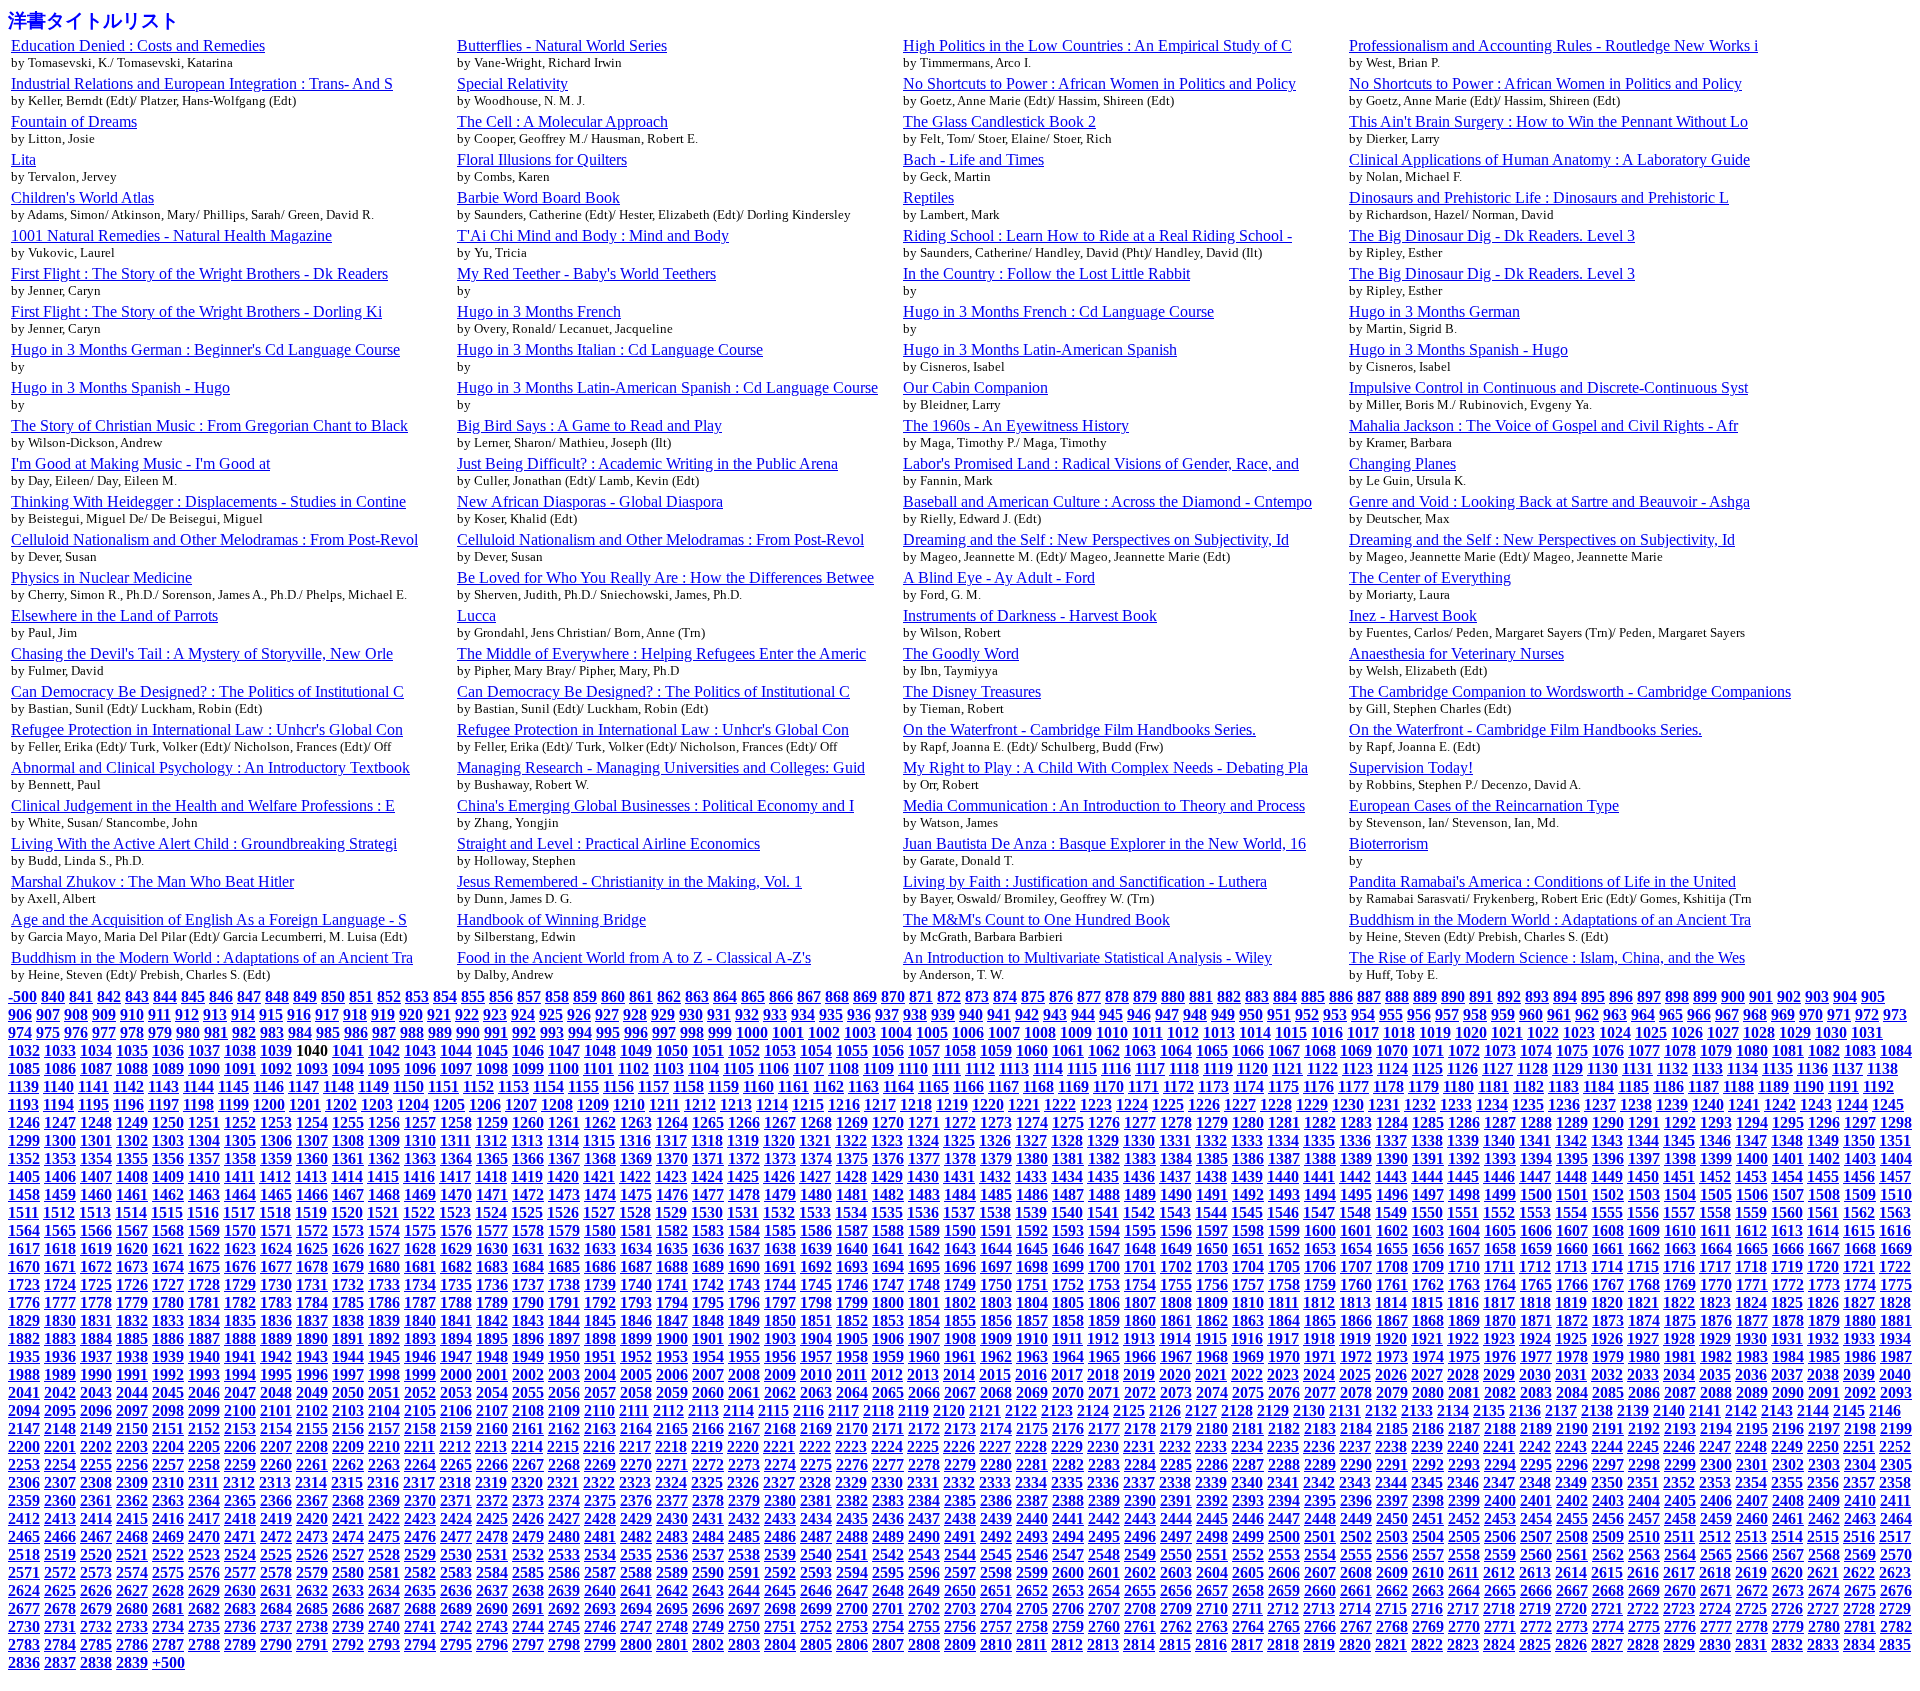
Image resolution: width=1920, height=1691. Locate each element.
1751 (1032, 1284)
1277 (1140, 1122)
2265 (456, 1464)
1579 (564, 1230)
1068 (1320, 1050)
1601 (1356, 1230)
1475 (636, 1194)
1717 (1715, 1266)
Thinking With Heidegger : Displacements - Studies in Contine (208, 501)
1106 (773, 1068)
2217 (635, 1446)
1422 (635, 1176)
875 (1033, 996)
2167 (744, 1428)
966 (1699, 1014)
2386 (996, 1500)
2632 (312, 1590)
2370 (420, 1500)
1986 (1860, 1356)
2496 (1140, 1536)
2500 (1284, 1536)
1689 (708, 1266)
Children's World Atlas (82, 197)
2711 (1247, 1608)
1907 (924, 1338)
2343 (1355, 1482)
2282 (1068, 1464)
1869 (1464, 1320)
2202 (96, 1446)
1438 (1211, 1176)
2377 (672, 1500)
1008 (1040, 1032)
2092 (1860, 1392)
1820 (1607, 1302)
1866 (1356, 1320)
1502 (1608, 1194)
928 (635, 1014)
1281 (1284, 1122)
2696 (708, 1608)
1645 (1032, 1248)
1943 (312, 1356)
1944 (348, 1356)
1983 (1752, 1356)
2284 (1140, 1464)
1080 (1752, 1050)
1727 (168, 1284)
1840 (420, 1320)
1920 (1391, 1338)
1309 (384, 1140)
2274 (780, 1464)
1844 (564, 1320)
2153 (240, 1428)
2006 (672, 1374)
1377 (924, 1158)
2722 (1643, 1608)
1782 (240, 1302)
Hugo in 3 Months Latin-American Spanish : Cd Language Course (667, 387)
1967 (1176, 1356)
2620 (1787, 1572)
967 (1727, 1014)
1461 (132, 1194)
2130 (1309, 1410)
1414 (347, 1176)
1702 (1176, 1266)
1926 (1607, 1338)
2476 (420, 1536)
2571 (24, 1572)
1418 (491, 1176)
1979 (1608, 1356)
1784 (312, 1302)
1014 (1255, 1032)
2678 (60, 1608)
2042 (60, 1392)
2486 (780, 1536)
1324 (923, 1140)
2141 (1705, 1410)
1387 (1284, 1158)
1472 (528, 1194)
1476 (672, 1194)
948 (1195, 1014)
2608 (1356, 1572)
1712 (1535, 1266)
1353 (60, 1158)
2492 (996, 1536)
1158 (688, 1086)
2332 (959, 1482)
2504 (1428, 1536)
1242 (1780, 1104)
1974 (1428, 1356)
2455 (1572, 1518)
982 (244, 1032)
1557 (1679, 1212)
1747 (888, 1284)
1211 (664, 1104)
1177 (1353, 1086)
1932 (1823, 1338)
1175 (1283, 1086)
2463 (1860, 1518)
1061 (1068, 1050)
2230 (1103, 1446)
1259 (492, 1122)
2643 (708, 1590)
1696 (960, 1266)
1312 (491, 1140)
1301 (96, 1140)
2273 (744, 1464)
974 (20, 1032)
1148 (338, 1086)
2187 (1464, 1428)
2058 (636, 1392)
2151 (168, 1428)
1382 (1104, 1158)
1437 (1175, 1176)
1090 (204, 1068)
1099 (528, 1068)
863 (697, 996)
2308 (96, 1482)
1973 (1392, 1356)
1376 (888, 1158)
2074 (1212, 1392)
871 (921, 996)
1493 (1284, 1194)
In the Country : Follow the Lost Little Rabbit (1046, 273)
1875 (1680, 1320)
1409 (168, 1176)
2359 (24, 1500)
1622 (204, 1248)
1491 (1212, 1194)
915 (271, 1014)
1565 (60, 1230)
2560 (1536, 1554)
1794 (672, 1302)
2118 (878, 1410)
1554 (1571, 1212)
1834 (204, 1320)
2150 (132, 1428)
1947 (456, 1356)
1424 (707, 1176)
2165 (672, 1428)
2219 (707, 1446)
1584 (744, 1230)
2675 (1860, 1590)
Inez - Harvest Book (1413, 615)
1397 (1644, 1158)
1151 (443, 1086)
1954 (708, 1356)
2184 (1356, 1428)
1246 (24, 1122)
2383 (888, 1500)
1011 (1147, 1032)
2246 (1679, 1446)
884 (1285, 996)
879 (1145, 996)
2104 (384, 1410)
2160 (492, 1428)
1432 (995, 1176)
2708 (1140, 1608)
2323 (635, 1482)
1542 (1139, 1212)
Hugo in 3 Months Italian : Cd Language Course (610, 349)
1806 (1104, 1302)
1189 (1773, 1086)
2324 (671, 1482)
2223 (851, 1446)
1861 (1176, 1320)
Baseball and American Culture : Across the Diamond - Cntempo (1107, 501)
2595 (888, 1572)
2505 (1464, 1536)
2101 (276, 1410)
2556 (1392, 1554)
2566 (1752, 1554)
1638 (780, 1248)
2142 (1741, 1410)
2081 (1464, 1392)
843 (137, 996)
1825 (1787, 1302)
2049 (312, 1392)
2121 (985, 1410)
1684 (528, 1266)
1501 (1572, 1194)
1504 (1680, 1194)
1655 (1392, 1248)
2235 (1283, 1446)
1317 (671, 1140)
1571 (276, 1230)
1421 (599, 1176)
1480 (816, 1194)
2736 (240, 1626)
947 (1167, 1014)
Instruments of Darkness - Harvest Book (1030, 615)
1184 (1598, 1086)
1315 (599, 1140)
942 (1027, 1014)
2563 (1644, 1554)
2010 (816, 1374)
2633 (348, 1590)
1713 (1571, 1266)
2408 (1788, 1500)
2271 (672, 1464)
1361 (348, 1158)
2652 (1032, 1590)
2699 (816, 1608)
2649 (924, 1590)
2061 (744, 1392)
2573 (96, 1572)
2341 (1283, 1482)
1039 (276, 1050)
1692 (816, 1266)
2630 (240, 1590)
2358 (1895, 1482)
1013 (1219, 1032)
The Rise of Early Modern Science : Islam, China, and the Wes (1547, 957)
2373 (528, 1500)
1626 (348, 1248)
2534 (600, 1554)
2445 (1212, 1518)
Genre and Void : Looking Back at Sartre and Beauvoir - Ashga (1549, 501)
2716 (1427, 1608)
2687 (384, 1608)
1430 (923, 1176)
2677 (24, 1608)
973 (1895, 1014)
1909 (996, 1338)
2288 (1284, 1464)
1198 (198, 1104)
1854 (924, 1320)
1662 (1644, 1248)
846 (221, 996)
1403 (1860, 1158)
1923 (1499, 1338)
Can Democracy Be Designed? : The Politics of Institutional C (207, 691)
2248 (1751, 1446)
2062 (780, 1392)
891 (1481, 996)
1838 (348, 1320)
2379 (744, 1500)
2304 (1860, 1464)
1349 (1823, 1140)
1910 (1032, 1338)
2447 (1284, 1518)
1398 (1680, 1158)
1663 (1680, 1248)
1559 (1751, 1212)
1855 (960, 1320)
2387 (1032, 1500)
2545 (996, 1554)
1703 (1212, 1266)
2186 (1428, 1428)
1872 (1572, 1320)
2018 (1103, 1374)
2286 (1212, 1464)
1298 (1896, 1122)
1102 (633, 1068)
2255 (96, 1464)
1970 (1284, 1356)
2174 (996, 1428)
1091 (240, 1068)
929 (663, 1014)
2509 (1608, 1536)
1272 (960, 1122)
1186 (1668, 1086)
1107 (808, 1068)
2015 (995, 1374)
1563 (1895, 1212)
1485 (996, 1194)
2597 (960, 1572)
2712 (1283, 1608)
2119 (913, 1410)
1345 (1679, 1140)
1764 (1500, 1284)
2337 (1139, 1482)
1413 (311, 1176)
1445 (1463, 1176)
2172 (924, 1428)
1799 (852, 1302)
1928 (1679, 1338)
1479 (780, 1194)
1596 (1176, 1230)
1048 (600, 1050)
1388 (1320, 1158)
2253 (24, 1464)
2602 (1140, 1572)
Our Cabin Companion (975, 387)
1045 (492, 1050)
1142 (128, 1086)
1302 (132, 1140)
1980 (1644, 1356)
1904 (816, 1338)
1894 (456, 1338)
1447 (1535, 1176)
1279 (1212, 1122)
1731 (312, 1284)
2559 (1500, 1554)
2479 (528, 1536)
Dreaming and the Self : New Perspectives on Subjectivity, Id (1096, 539)
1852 (852, 1320)
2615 (1607, 1572)
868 (837, 996)
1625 (312, 1248)
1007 (1004, 1032)
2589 (672, 1572)
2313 (275, 1482)
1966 (1140, 1356)
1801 (924, 1302)
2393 (1248, 1500)
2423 (420, 1518)
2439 (996, 1518)
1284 (1392, 1122)
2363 (168, 1500)
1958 (852, 1356)
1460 (96, 1194)
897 (1649, 996)
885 (1313, 996)
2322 (599, 1482)
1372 (744, 1158)
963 (1615, 1014)
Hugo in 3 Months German (1434, 311)
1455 (1823, 1176)
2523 (204, 1554)
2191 (1608, 1428)
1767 (1608, 1284)
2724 (1715, 1608)
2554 (1320, 1554)
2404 (1644, 1500)
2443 (1140, 1518)
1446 (1499, 1176)
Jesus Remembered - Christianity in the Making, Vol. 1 (629, 881)
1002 (824, 1032)
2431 (708, 1518)
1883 (60, 1338)
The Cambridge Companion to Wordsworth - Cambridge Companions (1570, 691)
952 (1307, 1014)
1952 (636, 1356)
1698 (1032, 1266)
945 (1111, 1014)
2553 (1284, 1554)
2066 (924, 1392)
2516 (1859, 1536)
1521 (383, 1212)
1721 (1859, 1266)
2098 (168, 1410)
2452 (1464, 1518)
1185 (1633, 1086)
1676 (240, 1266)
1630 (492, 1248)
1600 (1320, 1230)
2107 (492, 1410)
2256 (132, 1464)
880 (1173, 996)
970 (1811, 1014)
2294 (1500, 1464)
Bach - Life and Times (973, 159)
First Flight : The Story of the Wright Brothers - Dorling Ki (196, 311)
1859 (1104, 1320)
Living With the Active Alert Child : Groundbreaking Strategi (204, 843)
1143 (163, 1086)
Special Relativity (512, 83)
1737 (528, 1284)
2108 (528, 1410)
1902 (744, 1338)
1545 (1247, 1212)
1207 (521, 1104)
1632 (564, 1248)
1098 (492, 1068)
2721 (1607, 1608)
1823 (1715, 1302)
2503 (1392, 1536)
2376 (636, 1500)
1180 (1458, 1086)
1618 (60, 1248)
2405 (1680, 1500)
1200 (269, 1104)
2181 (1248, 1428)
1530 (707, 1212)
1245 (1888, 1104)
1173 (1213, 1086)
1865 (1320, 1320)
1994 (240, 1374)
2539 (780, 1554)
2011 (851, 1374)
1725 (96, 1284)
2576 (204, 1572)
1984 (1788, 1356)
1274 (1032, 1122)
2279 (960, 1464)
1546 (1283, 1212)
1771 (1752, 1284)
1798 (816, 1302)
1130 (1602, 1068)
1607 (1572, 1230)
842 (109, 996)
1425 (743, 1176)
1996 (312, 1374)
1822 (1679, 1302)
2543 (924, 1554)
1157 (653, 1086)
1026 (1687, 1032)
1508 (1824, 1194)
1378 (960, 1158)
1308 (348, 1140)
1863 (1248, 1320)
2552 (1248, 1554)
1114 (1048, 1068)
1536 (923, 1212)
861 (641, 996)
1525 (527, 1212)
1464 (240, 1194)
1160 (758, 1086)
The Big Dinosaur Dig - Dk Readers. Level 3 (1492, 235)
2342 (1319, 1482)
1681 (420, 1266)
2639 (564, 1590)
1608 (1608, 1230)
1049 (636, 1050)
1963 (1032, 1356)
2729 (1895, 1608)
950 (1251, 1014)
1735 (456, 1284)
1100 (563, 1068)
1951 (600, 1356)
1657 (1464, 1248)
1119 (1218, 1068)
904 (1845, 996)
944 (1083, 1014)
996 (636, 1032)
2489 (888, 1536)
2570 (1896, 1554)
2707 (1104, 1608)
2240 (1463, 1446)
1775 (1896, 1284)
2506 (1500, 1536)
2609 (1392, 1572)
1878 (1788, 1320)
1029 (1795, 1032)
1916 (1247, 1338)
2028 (1463, 1374)
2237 (1355, 1446)
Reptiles (928, 197)
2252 (1895, 1446)
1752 (1068, 1284)
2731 (60, 1626)
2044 (132, 1392)
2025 (1355, 1374)
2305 (1896, 1464)
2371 (456, 1500)
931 (719, 1014)
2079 (1392, 1392)
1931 (1787, 1338)
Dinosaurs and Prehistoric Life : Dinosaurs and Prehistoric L (1539, 197)
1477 (708, 1194)
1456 (1859, 1176)
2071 (1104, 1392)
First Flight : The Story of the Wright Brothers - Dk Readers (199, 273)
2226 (959, 1446)
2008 (744, 1374)
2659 (1284, 1590)
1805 (1068, 1302)
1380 (1032, 1158)
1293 (1716, 1122)
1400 (1752, 1158)
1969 (1248, 1356)
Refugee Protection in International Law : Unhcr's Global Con (207, 729)
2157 (384, 1428)
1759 (1320, 1284)
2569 (1860, 1554)
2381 (816, 1500)
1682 (456, 1266)
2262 (348, 1464)
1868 (1428, 1320)
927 (607, 1014)
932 (747, 1014)
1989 (60, 1374)
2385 (960, 1500)
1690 (744, 1266)
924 (523, 1014)
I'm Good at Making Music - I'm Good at (140, 463)
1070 (1392, 1050)
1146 (268, 1086)
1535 (887, 1212)
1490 (1176, 1194)
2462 (1824, 1518)
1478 (744, 1194)
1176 (1318, 1086)
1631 (528, 1248)
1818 (1535, 1302)
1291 (1644, 1122)
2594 (852, 1572)
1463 (204, 1194)
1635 (672, 1248)
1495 (1356, 1194)
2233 (1211, 1446)
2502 (1356, 1536)
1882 (24, 1338)
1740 (636, 1284)
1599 (1284, 1230)
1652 (1284, 1248)
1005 (932, 1032)
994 (580, 1032)
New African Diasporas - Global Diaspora (590, 501)
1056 (888, 1050)
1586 (816, 1230)
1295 (1788, 1122)
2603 (1176, 1572)
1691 (780, 1266)
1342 (1571, 1140)
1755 (1176, 1284)
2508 (1572, 1536)
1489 (1140, 1194)
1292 (1680, 1122)
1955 (744, 1356)
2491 (960, 1536)
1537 (959, 1212)
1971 (1320, 1356)
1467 (348, 1194)
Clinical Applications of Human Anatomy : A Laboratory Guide (1549, 159)
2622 (1859, 1572)
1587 (852, 1230)
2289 (1320, 1464)
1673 (132, 1266)
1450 (1643, 1176)
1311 (455, 1140)
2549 (1140, 1554)
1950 (564, 1356)
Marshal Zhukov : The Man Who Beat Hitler (152, 881)
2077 (1320, 1392)
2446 (1248, 1518)
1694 (888, 1266)
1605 (1500, 1230)
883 (1257, 996)
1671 (60, 1266)
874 (1005, 996)
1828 (1895, 1302)
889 (1425, 996)
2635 (420, 1590)
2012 (887, 1374)
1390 (1392, 1158)
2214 (527, 1446)
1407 (96, 1176)
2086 (1644, 1392)
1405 (24, 1176)
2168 (780, 1428)
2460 (1752, 1518)
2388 (1068, 1500)
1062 (1104, 1050)
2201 (60, 1446)
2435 (852, 1518)
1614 (1823, 1230)
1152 (478, 1086)
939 (943, 1014)
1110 (913, 1068)
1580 (600, 1230)
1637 (744, 1248)
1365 (492, 1158)
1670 (24, 1266)
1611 (1715, 1230)
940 (971, 1014)
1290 (1608, 1122)
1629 (456, 1248)
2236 (1319, 1446)
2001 (492, 1374)
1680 (384, 1266)
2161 (528, 1428)
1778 (96, 1302)
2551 (1212, 1554)
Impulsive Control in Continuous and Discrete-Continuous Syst (1548, 387)
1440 (1283, 1176)
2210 (384, 1446)
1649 (1176, 1248)
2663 (1428, 1590)
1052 (744, 1050)
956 (1419, 1014)
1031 (1867, 1032)
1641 (888, 1248)
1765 (1536, 1284)
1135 (1777, 1068)
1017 (1363, 1032)
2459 (1716, 1518)
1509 (1860, 1194)
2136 (1525, 1410)
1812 (1319, 1302)
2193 (1680, 1428)
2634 (384, 1590)
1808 (1176, 1302)
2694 (636, 1608)
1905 (852, 1338)
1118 (1184, 1068)
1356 (168, 1158)
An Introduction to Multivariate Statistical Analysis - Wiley (1087, 957)
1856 (996, 1320)
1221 (1024, 1104)
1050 (672, 1050)
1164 (898, 1086)
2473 (312, 1536)
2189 (1536, 1428)
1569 (204, 1230)
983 (272, 1032)
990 (468, 1032)
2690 (492, 1608)
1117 (1150, 1068)
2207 (276, 1446)
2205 (204, 1446)
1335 (1319, 1140)
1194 (58, 1104)
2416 (168, 1518)
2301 (1752, 1464)
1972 (1356, 1356)
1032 (24, 1050)
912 (187, 1014)
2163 (600, 1428)
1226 (1204, 1104)
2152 (204, 1428)
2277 (888, 1464)
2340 (1247, 1482)
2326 (743, 1482)
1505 (1716, 1194)
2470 (204, 1536)
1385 (1212, 1158)
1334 (1283, 1140)
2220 (743, 1446)
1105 (738, 1068)
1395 (1572, 1158)
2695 (672, 1608)
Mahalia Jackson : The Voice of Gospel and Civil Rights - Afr (1543, 425)
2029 (1499, 1374)
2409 (1824, 1500)
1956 (780, 1356)
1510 (1896, 1194)
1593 (1068, 1230)
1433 (1031, 1176)
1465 (276, 1194)
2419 (276, 1518)
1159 (723, 1086)
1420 (563, 1176)
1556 (1643, 1212)
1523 (455, 1212)
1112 (980, 1068)
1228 (1276, 1104)
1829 (24, 1320)
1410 (204, 1176)
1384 (1176, 1158)
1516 (203, 1212)
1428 (851, 1176)
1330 (1139, 1140)
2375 (600, 1500)
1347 (1751, 1140)
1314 (563, 1140)
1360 (312, 1158)
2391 (1176, 1500)
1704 (1248, 1266)
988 (412, 1032)
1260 (528, 1122)
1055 (852, 1050)
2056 (564, 1392)
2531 (492, 1554)
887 (1369, 996)
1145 (233, 1086)
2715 (1391, 1608)
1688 (672, 1266)
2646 (816, 1590)
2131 (1345, 1410)
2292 (1428, 1464)
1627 (384, 1248)
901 (1761, 996)
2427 (564, 1518)
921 (439, 1014)
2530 (456, 1554)
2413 (60, 1518)
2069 (1032, 1392)
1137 (1847, 1068)
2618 (1715, 1572)
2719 (1535, 1608)
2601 (1104, 1572)
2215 (563, 1446)
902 (1789, 996)
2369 (384, 1500)
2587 (600, 1572)
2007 (708, 1374)
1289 (1572, 1122)
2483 (672, 1536)
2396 (1356, 1500)
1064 (1176, 1050)
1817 (1499, 1302)
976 (76, 1032)
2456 (1608, 1518)
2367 (312, 1500)
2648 (888, 1590)
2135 (1489, 1410)
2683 (240, 1608)
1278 (1176, 1122)
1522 (419, 1212)
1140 (58, 1086)
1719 (1787, 1266)
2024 (1319, 1374)
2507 (1536, 1536)
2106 (456, 1410)
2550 (1176, 1554)
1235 (1528, 1104)
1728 (204, 1284)
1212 (700, 1104)
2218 (671, 1446)
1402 (1824, 1158)
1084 (1896, 1050)
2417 (204, 1518)
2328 (815, 1482)
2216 (599, 1446)
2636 (456, 1590)
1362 (384, 1158)
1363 (420, 1158)
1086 (60, 1068)
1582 (672, 1230)
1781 (204, 1302)
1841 (456, 1320)
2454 (1536, 1518)
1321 (815, 1140)
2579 (312, 1572)
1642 (924, 1248)
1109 (878, 1068)
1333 (1247, 1140)
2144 (1813, 1410)
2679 (96, 1608)
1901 (708, 1338)
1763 (1464, 1284)
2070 (1068, 1392)
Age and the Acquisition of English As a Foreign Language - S (209, 919)
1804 (1032, 1302)
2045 (168, 1392)
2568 (1824, 1554)
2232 (1175, 1446)
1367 (564, 1158)
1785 (348, 1302)
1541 (1103, 1212)
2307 (60, 1482)
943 (1055, 1014)
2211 (419, 1446)
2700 (852, 1608)
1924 (1535, 1338)
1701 (1140, 1266)
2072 (1140, 1392)
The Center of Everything (1430, 577)
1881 (1896, 1320)
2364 (204, 1500)
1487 (1068, 1194)
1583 (708, 1230)
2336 (1103, 1482)
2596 (924, 1572)
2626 (96, 1590)
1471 (492, 1194)
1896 (528, 1338)
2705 (1032, 1608)
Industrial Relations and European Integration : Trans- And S (202, 83)
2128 (1237, 1410)
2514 (1787, 1536)
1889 (276, 1338)
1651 (1248, 1248)
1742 (708, 1284)
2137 (1561, 1410)
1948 (492, 1356)
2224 (887, 1446)
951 (1279, 1014)
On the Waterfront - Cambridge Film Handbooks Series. (1079, 729)
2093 (1896, 1392)
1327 (1031, 1140)
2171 (888, 1428)
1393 (1500, 1158)
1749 (960, 1284)
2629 (204, 1590)
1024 (1615, 1032)
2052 (420, 1392)
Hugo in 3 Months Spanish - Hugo (1458, 349)
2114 (738, 1410)
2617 (1679, 1572)
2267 (528, 1464)
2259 (240, 1464)
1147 (303, 1086)
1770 (1716, 1284)
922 (467, 1014)
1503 (1644, 1194)
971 (1839, 1014)
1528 (635, 1212)
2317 (419, 1482)
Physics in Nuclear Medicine (101, 577)
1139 (23, 1086)
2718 (1499, 1608)
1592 (1032, 1230)
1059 (996, 1050)
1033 (60, 1050)
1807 (1140, 1302)
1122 (1322, 1068)
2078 (1356, 1392)
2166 (708, 1428)
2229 (1067, 1446)
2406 (1716, 1500)
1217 (880, 1104)
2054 (492, 1392)
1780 (168, 1302)
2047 (240, 1392)
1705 (1284, 1266)
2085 (1608, 1392)
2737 (276, 1626)
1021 (1507, 1032)
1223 (1096, 1104)
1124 (1392, 1068)
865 (753, 996)
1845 (600, 1320)
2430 (672, 1518)
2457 (1644, 1518)
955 (1391, 1014)
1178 (1388, 1086)
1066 (1248, 1050)
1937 (96, 1356)
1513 (95, 1212)
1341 (1535, 1140)
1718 (1751, 1266)
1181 (1493, 1086)
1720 (1823, 1266)
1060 (1032, 1050)
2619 (1751, 1572)
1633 (600, 1248)
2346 (1463, 1482)
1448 (1571, 1176)
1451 (1679, 1176)
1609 (1644, 1230)
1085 (24, 1068)
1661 (1608, 1248)
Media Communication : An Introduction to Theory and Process (1104, 805)
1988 (24, 1374)
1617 (24, 1248)
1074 (1536, 1050)
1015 (1291, 1032)
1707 (1356, 1266)
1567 (132, 1230)
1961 (960, 1356)
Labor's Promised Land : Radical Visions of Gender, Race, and (1101, 463)
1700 (1104, 1266)
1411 (239, 1176)
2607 (1320, 1572)
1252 (240, 1122)
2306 (24, 1482)
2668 (1608, 1590)
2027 (1427, 1374)
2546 (1032, 1554)
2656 (1176, 1590)
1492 (1248, 1194)
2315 (347, 1482)
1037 (204, 1050)
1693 (852, 1266)
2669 (1644, 1590)
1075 (1572, 1050)
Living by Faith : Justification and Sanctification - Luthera (1085, 881)
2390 (1140, 1500)
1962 (996, 1356)
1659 (1536, 1248)
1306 (276, 1140)
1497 (1428, 1194)
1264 (672, 1122)
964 (1643, 1014)
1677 (276, 1266)
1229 (1312, 1104)
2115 (773, 1410)
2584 (492, 1572)
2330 (887, 1482)
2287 (1248, 1464)
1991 (132, 1374)
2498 (1212, 1536)
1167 (1003, 1086)
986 (356, 1032)
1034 (96, 1050)
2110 (599, 1410)
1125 (1427, 1068)
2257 (168, 1464)
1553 (1535, 1212)
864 (725, 996)
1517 (239, 1212)
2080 (1428, 1392)
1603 (1428, 1230)
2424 (456, 1518)
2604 (1212, 1572)
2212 (455, 1446)
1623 (240, 1248)
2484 (708, 1536)
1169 (1073, 1086)
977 (104, 1032)
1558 (1715, 1212)
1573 (348, 1230)
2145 (1849, 1410)
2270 (636, 1464)
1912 (1103, 1338)
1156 (618, 1086)
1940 (204, 1356)
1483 (924, 1194)
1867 (1392, 1320)
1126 (1462, 1068)
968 (1755, 1014)
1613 (1787, 1230)
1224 (1132, 1104)
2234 (1247, 1446)
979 (160, 1032)
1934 (1895, 1338)
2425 (492, 1518)
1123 (1357, 1068)
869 (865, 996)
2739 (348, 1626)
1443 (1391, 1176)
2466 (60, 1536)
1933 (1859, 1338)
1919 (1355, 1338)
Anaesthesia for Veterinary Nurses (1456, 653)
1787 (420, 1302)
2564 (1680, 1554)
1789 (492, 1302)
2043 (96, 1392)
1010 (1112, 1032)
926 (579, 1014)
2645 (780, 1590)
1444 (1427, 1176)
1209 (593, 1104)
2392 (1212, 1500)
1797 (780, 1302)
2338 (1175, 1482)
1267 (780, 1122)
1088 (132, 1068)
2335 (1067, 1482)
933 (775, 1014)
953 (1335, 1014)
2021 (1211, 1374)
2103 (348, 1410)
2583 (456, 1572)
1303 (168, 1140)
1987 (1896, 1356)
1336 (1355, 1140)
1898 (600, 1338)
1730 (276, 1284)
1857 (1032, 1320)
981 (216, 1032)
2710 (1212, 1608)
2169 (816, 1428)
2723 (1679, 1608)
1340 (1499, 1140)
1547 (1319, 1212)
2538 (744, 1554)
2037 (1787, 1374)
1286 (1464, 1122)
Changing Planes (1402, 463)
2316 (383, 1482)
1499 (1500, 1194)
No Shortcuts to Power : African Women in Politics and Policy (1099, 83)
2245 (1643, 1446)
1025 (1651, 1032)
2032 (1607, 1374)
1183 (1563, 1086)
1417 (455, 1176)
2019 (1139, 1374)
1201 (305, 1104)
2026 (1391, 1374)
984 (300, 1032)
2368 (348, 1500)
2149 (96, 1428)
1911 (1067, 1338)
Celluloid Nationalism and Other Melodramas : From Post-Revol (214, 539)
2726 (1787, 1608)
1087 (96, 1068)
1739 (600, 1284)
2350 (1607, 1482)
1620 (132, 1248)
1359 (276, 1158)
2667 (1572, 1590)
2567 (1788, 1554)
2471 (240, 1536)
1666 (1788, 1248)
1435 (1103, 1176)
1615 (1859, 1230)
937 (887, 1014)
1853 (888, 1320)
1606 (1536, 1230)
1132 (1672, 1068)
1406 (60, 1176)
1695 (924, 1266)
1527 (599, 1212)
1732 (348, 1284)
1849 (744, 1320)
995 (608, 1032)
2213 (491, 1446)
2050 (348, 1392)
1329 (1103, 1140)
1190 (1808, 1086)
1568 (168, 1230)
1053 (780, 1050)
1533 (815, 1212)
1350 (1859, 1140)
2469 (168, 1536)
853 (417, 996)
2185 (1392, 1428)
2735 (204, 1626)
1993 (204, 1374)
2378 (708, 1500)
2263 (384, 1464)
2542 (888, 1554)
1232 (1420, 1104)
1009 (1076, 1032)
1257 (420, 1122)
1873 (1608, 1320)
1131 (1637, 1068)
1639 (816, 1248)
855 (473, 996)
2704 (996, 1608)
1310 (420, 1140)
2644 (744, 1590)
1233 (1456, 1104)
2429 (636, 1518)
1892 (384, 1338)
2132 (1381, 1410)
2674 (1824, 1590)
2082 (1500, 1392)
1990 (96, 1374)
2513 (1751, 1536)
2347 (1499, 1482)
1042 (384, 1050)
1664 (1716, 1248)
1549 (1391, 1212)
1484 (960, 1194)
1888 (240, 1338)
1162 (828, 1086)
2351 (1643, 1482)
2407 (1752, 1500)
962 (1587, 1014)
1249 (132, 1122)
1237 (1600, 1104)
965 (1671, 1014)
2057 (600, 1392)
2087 (1680, 1392)
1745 (816, 1284)
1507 (1788, 1194)
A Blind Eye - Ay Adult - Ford (999, 577)
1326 (995, 1140)
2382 (852, 1500)
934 (803, 1014)
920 (411, 1014)
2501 (1320, 1536)
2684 (276, 1608)
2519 (60, 1554)
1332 (1211, 1140)
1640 (852, 1248)
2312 (239, 1482)
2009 (780, 1374)
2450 (1392, 1518)
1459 (60, 1194)
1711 (1499, 1266)
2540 (816, 1554)
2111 (634, 1410)
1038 (240, 1050)
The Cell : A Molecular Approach (562, 121)
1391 (1428, 1158)
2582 (420, 1572)
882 (1229, 996)
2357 (1859, 1482)
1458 (24, 1194)
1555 (1607, 1212)
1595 (1140, 1230)
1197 (163, 1104)
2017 (1067, 1374)
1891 (348, 1338)
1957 (816, 1356)
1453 (1751, 1176)
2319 (491, 1482)
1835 (240, 1320)
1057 (924, 1050)
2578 (276, 1572)
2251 (1859, 1446)
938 (915, 1014)
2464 (1896, 1518)
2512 (1715, 1536)
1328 (1067, 1140)
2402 (1572, 1500)
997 (664, 1032)
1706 (1320, 1266)
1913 (1139, 1338)
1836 (276, 1320)
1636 (708, 1248)
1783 (276, 1302)
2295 (1536, 1464)
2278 (924, 1464)
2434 (816, 1518)
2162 (564, 1428)
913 (215, 1014)
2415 (132, 1518)
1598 (1248, 1230)
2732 (96, 1626)
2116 (808, 1410)
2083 (1536, 1392)
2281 (1032, 1464)
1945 (384, 1356)
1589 (924, 1230)
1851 (816, 1320)
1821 (1643, 1302)
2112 (668, 1410)
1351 (1895, 1140)
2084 (1572, 1392)
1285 (1428, 1122)
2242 (1535, 1446)
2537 (708, 1554)
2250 (1823, 1446)
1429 (887, 1176)
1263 (636, 1122)
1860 (1140, 1320)
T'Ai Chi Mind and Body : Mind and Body (593, 235)
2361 (96, 1500)
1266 (744, 1122)
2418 (240, 1518)
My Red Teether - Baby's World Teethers (586, 273)
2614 (1571, 1572)
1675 (204, 1266)
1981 (1680, 1356)
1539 (1031, 1212)
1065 (1212, 1050)
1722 (1895, 1266)
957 (1447, 1014)
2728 (1859, 1608)
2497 (1176, 1536)
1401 (1788, 1158)
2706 (1068, 1608)
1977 (1536, 1356)
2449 (1356, 1518)
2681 (168, 1608)
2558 (1464, 1554)
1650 (1212, 1248)
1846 (636, 1320)
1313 (527, 1140)
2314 (311, 1482)
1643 (960, 1248)
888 (1397, 996)
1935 (24, 1356)
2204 (168, 1446)
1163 (863, 1086)
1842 (492, 1320)
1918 (1319, 1338)
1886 (168, 1338)
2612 (1499, 1572)
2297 (1608, 1464)
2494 (1068, 1536)
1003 (860, 1032)
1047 (564, 1050)
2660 (1320, 1590)
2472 (276, 1536)
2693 (600, 1608)
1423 (671, 1176)
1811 (1283, 1302)
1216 (844, 1104)
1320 (779, 1140)
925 (551, 1014)
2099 (204, 1410)
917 (327, 1014)
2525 (276, 1554)
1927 (1643, 1338)
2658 (1248, 1590)
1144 (198, 1086)
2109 (564, 1410)
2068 (996, 1392)
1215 (808, 1104)
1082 (1824, 1050)
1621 (168, 1248)
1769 (1680, 1284)
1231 (1384, 1104)
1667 (1824, 1248)
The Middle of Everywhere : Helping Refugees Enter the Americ (661, 653)
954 (1363, 1014)
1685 (564, 1266)
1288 (1536, 1122)
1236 (1564, 1104)
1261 (564, 1122)
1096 (420, 1068)
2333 (995, 1482)
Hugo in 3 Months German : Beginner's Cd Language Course (205, 349)
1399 (1716, 1158)
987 (384, 1032)
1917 (1283, 1338)
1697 (996, 1266)
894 (1565, 996)
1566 (96, 1230)
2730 (24, 1626)
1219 (952, 1104)
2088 (1716, 1392)
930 (691, 1014)
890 (1453, 996)
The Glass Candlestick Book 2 (999, 121)
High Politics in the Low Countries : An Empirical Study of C (1097, 45)
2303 (1824, 1464)
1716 (1679, 1266)
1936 (60, 1356)
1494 (1320, 1194)
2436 (888, 1518)
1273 (996, 1122)
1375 (852, 1158)
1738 (564, 1284)
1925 (1571, 1338)
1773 (1824, 1284)
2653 (1068, 1590)
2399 (1464, 1500)
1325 (959, 1140)
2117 (843, 1410)
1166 (968, 1086)
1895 (492, 1338)
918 (355, 1014)
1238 (1636, 1104)
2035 (1715, 1374)
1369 (636, 1158)
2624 (24, 1590)
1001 (788, 1032)
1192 (1878, 1086)
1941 (240, 1356)
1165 (933, 1086)
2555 (1356, 1554)
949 (1223, 1014)
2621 (1823, 1572)
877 (1089, 996)
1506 (1752, 1194)
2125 (1129, 1410)
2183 (1320, 1428)
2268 (564, 1464)
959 (1503, 1014)
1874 (1644, 1320)
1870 (1500, 1320)
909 (104, 1014)
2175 (1032, 1428)
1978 (1572, 1356)
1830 (60, 1320)
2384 (924, 1500)
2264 (420, 1464)
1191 (1843, 1086)
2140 (1669, 1410)
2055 (528, 1392)
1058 (960, 1050)
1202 (341, 1104)
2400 (1500, 1500)
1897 (564, 1338)
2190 (1572, 1428)
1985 (1824, 1356)
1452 (1715, 1176)
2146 (1885, 1410)
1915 (1211, 1338)
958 (1475, 1014)
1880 (1860, 1320)
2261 (312, 1464)
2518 (24, 1554)
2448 (1320, 1518)
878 (1117, 996)
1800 (888, 1302)
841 (81, 996)
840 (53, 996)
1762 (1428, 1284)
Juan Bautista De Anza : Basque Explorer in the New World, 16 (1104, 843)
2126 (1165, 1410)
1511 (23, 1212)
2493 (1032, 1536)
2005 (636, 1374)
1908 (960, 1338)
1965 (1104, 1356)
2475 (384, 1536)
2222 (815, 1446)
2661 (1356, 1590)
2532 (528, 1554)
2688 (420, 1608)
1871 (1536, 1320)
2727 (1823, 1608)
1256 (384, 1122)
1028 (1759, 1032)
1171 (1143, 1086)
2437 (924, 1518)
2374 (564, 1500)
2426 (528, 1518)
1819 (1571, 1302)
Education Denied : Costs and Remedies (138, 45)
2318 (455, 1482)
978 (132, 1032)
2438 (960, 1518)
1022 (1543, 1032)
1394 (1536, 1158)
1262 (600, 1122)
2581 (384, 1572)
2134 (1453, 1410)
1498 (1464, 1194)
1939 (168, 1356)
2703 (960, 1608)
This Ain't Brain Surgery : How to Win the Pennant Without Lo (1548, 121)
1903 (780, 1338)
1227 (1240, 1104)
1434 (1067, 1176)
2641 (636, 1590)
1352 (24, 1158)
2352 (1679, 1482)
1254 (312, 1122)
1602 (1392, 1230)
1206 (485, 1104)
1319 (743, 1140)
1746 (852, 1284)
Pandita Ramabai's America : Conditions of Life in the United (1542, 881)
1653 (1320, 1248)
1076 (1608, 1050)
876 (1061, 996)
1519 (311, 1212)
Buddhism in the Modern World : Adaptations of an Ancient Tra (1550, 919)
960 (1531, 1014)
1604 (1464, 1230)
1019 (1435, 1032)
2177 (1104, 1428)
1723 (24, 1284)
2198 (1860, 1428)
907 (48, 1014)
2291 (1392, 1464)
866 (781, 996)
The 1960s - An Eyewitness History (1016, 425)
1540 (1067, 1212)
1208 (557, 1104)
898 (1677, 996)
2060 (708, 1392)
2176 (1068, 1428)
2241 (1499, 1446)
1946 (420, 1356)
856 (501, 996)
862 (669, 996)
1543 (1175, 1212)
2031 (1571, 1374)
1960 (924, 1356)
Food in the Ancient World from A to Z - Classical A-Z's (634, 957)
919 (383, 1014)
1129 (1567, 1068)
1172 (1178, 1086)
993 (552, 1032)
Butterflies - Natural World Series (562, 45)
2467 (96, 1536)
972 (1867, 1014)
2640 (600, 1590)
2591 (744, 1572)
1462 (168, 1194)
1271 (924, 1122)
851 (361, 996)
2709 (1176, 1608)
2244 (1607, 1446)
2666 (1536, 1590)
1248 (96, 1122)
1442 (1355, 1176)
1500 (1536, 1194)
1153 (513, 1086)
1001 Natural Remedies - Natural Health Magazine (171, 235)
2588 (636, 1572)
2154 (276, 1428)
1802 (960, 1302)
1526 (563, 1212)
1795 (708, 1302)
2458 (1680, 1518)
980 (188, 1032)
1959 (888, 1356)
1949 (528, 1356)
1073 (1500, 1050)
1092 (276, 1068)
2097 (132, 1410)
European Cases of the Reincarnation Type (1484, 805)
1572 (312, 1230)
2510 (1644, 1536)
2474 (348, 1536)
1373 (780, 1158)
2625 (60, 1590)
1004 (896, 1032)
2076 (1284, 1392)
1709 (1428, 1266)
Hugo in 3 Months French (539, 311)
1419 (527, 1176)
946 (1139, 1014)
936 (859, 1014)
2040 (1895, 1374)
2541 (852, 1554)
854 (445, 996)
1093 (312, 1068)
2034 (1679, 1374)
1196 (128, 1104)
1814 (1391, 1302)
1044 (456, 1050)
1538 (995, 1212)
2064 (852, 1392)
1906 (888, 1338)
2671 (1716, 1590)
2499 (1248, 1536)
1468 (384, 1194)
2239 (1427, 1446)
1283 (1356, 1122)
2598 (996, 1572)
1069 (1356, 1050)
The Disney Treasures (972, 691)
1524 (491, 1212)
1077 (1644, 1050)
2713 (1319, 1608)
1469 (420, 1194)
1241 (1744, 1104)
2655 (1140, 1590)
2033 (1643, 1374)
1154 (548, 1086)
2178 (1140, 1428)
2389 (1104, 1500)
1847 (672, 1320)
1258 (456, 1122)
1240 (1708, 1104)
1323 (887, 1140)
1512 (59, 1212)
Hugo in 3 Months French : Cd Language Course (1058, 311)
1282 (1320, 1122)
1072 (1464, 1050)
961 (1559, 1014)
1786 (384, 1302)
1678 (312, 1266)
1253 (276, 1122)
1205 (449, 1104)
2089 (1752, 1392)
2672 (1752, 1590)
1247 (60, 1122)
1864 (1284, 1320)
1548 (1355, 1212)
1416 (419, 1176)
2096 (96, 1410)
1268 (816, 1122)
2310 (168, 1482)
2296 (1572, 1464)
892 (1509, 996)
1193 (23, 1104)
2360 (60, 1500)
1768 (1644, 1284)
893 (1537, 996)
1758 (1284, 1284)
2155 (312, 1428)
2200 (24, 1446)
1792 (600, 1302)
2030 (1535, 1374)
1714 (1607, 1266)
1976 (1500, 1356)
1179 (1423, 1086)
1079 (1716, 1050)
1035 (132, 1050)
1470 (456, 1194)
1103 (668, 1068)
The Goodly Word (961, 653)
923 (495, 1014)
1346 (1715, 1140)
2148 (60, 1428)
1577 (492, 1230)
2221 (779, 1446)
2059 (672, 1392)
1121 (1287, 1068)
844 (165, 996)
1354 (96, 1158)
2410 (1860, 1500)
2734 (168, 1626)
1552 (1499, 1212)
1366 (528, 1158)
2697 (744, 1608)
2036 (1751, 1374)
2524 (240, 1554)
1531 (743, 1212)
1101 (598, 1068)
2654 (1104, 1590)
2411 (1895, 1500)
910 (132, 1014)
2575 (168, 1572)
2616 (1643, 1572)
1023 (1579, 1032)
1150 (408, 1086)
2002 (528, 1374)
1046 (528, 1050)
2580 (348, 1572)
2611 (1463, 1572)
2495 (1104, 1536)
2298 (1644, 1464)
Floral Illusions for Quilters (542, 159)
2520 (96, 1554)
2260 (276, 1464)
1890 (312, 1338)
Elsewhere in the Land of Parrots (114, 615)
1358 (240, 1158)
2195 (1752, 1428)
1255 (348, 1122)
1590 (960, 1230)
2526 (312, 1554)
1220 (988, 1104)
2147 (24, 1428)
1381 (1068, 1158)
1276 (1104, 1122)
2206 (240, 1446)
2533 (564, 1554)
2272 (708, 1464)
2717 (1463, 1608)
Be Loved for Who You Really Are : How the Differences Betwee (665, 577)
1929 (1715, 1338)
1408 (132, 1176)
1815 (1427, 1302)
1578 (528, 1230)
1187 (1703, 1086)
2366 (276, 1500)
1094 (348, 1068)
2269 (600, 1464)
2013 (923, 1374)
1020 (1471, 1032)
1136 (1812, 1068)
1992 (168, 1374)
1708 (1392, 1266)
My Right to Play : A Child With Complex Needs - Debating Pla (1105, 767)
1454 (1787, 1176)
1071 (1428, 1050)
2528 (384, 1554)
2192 (1644, 1428)
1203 (377, 1104)
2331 (923, 1482)
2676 (1896, 1590)
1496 (1392, 1194)
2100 (240, 1410)
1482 (888, 1194)
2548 (1104, 1554)
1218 (916, 1104)
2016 (1031, 1374)
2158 (420, 1428)
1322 (851, 1140)
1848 (708, 1320)
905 (1873, 996)
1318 (707, 1140)
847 (249, 996)
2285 (1176, 1464)
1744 (780, 1284)
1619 (96, 1248)
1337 (1391, 1140)
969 (1783, 1014)
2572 (60, 1572)
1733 (384, 1284)
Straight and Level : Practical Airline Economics (608, 843)
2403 (1608, 1500)
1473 (564, 1194)
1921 (1427, 1338)
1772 (1788, 1284)
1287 (1500, 1122)
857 (529, 996)
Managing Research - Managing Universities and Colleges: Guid (661, 767)
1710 (1464, 1266)
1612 (1751, 1230)
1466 (312, 1194)
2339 (1211, 1482)
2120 (949, 1410)
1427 (815, 1176)
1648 (1140, 1248)
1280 (1248, 1122)
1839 (384, 1320)
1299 (24, 1140)
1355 (132, 1158)
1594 (1104, 1230)
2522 (168, 1554)
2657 (1212, 1590)
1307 (312, 1140)
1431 (959, 1176)
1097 (456, 1068)
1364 (456, 1158)
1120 (1252, 1068)
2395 (1320, 1500)
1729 (240, 1284)
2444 (1176, 1518)
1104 (703, 1068)
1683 (492, 1266)
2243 (1571, 1446)
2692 (564, 1608)
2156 (348, 1428)
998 (692, 1032)
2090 (1788, 1392)
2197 (1824, 1428)
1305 (240, 1140)
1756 (1212, 1284)
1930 (1751, 1338)
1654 (1356, 1248)
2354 (1751, 1482)
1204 (413, 1104)
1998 (384, 1374)
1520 (347, 1212)
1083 (1860, 1050)
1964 (1068, 1356)
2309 (132, 1482)
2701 (888, 1608)
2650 (960, 1590)
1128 (1532, 1068)
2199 (1896, 1428)
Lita (23, 159)
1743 (744, 1284)
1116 (1116, 1068)
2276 (852, 1464)
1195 (93, 1104)
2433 (780, 1518)
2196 (1788, 1428)
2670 (1680, 1590)
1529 (671, 1212)
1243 (1816, 1104)
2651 (996, 1590)
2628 (168, 1590)
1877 (1752, 1320)
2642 (672, 1590)
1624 (276, 1248)
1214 (772, 1104)
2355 (1787, 1482)
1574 (384, 1230)
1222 (1060, 1104)
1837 (312, 1320)
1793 (636, 1302)
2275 (816, 1464)
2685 (312, 1608)
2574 (132, 1572)
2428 (600, 1518)
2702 (924, 1608)
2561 (1572, 1554)
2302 (1788, 1464)
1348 (1787, 1140)
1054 (816, 1050)
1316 (635, 1140)
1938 (132, 1356)
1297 (1860, 1122)
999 (720, 1032)
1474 (600, 1194)
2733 (132, 1626)
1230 (1348, 1104)
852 (389, 996)
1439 (1247, 1176)
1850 (780, 1320)
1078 (1680, 1050)
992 (524, 1032)
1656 (1428, 1248)
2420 (312, 1518)
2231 (1139, 1446)
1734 (420, 1284)
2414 (96, 1518)
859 (585, 996)
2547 (1068, 1554)
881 (1201, 996)
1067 (1284, 1050)
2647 (852, 1590)
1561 (1823, 1212)
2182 (1284, 1428)
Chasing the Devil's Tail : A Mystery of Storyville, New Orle (202, 653)
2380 (780, 1500)
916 (299, 1014)
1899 (636, 1338)
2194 (1716, 1428)
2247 (1715, 1446)
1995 (276, 1374)
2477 (456, 1536)
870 (893, 996)
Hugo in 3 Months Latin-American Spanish (1040, 349)
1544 (1211, 1212)
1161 (793, 1086)
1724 (60, 1284)
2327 (779, 1482)
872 (949, 996)
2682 (204, 1608)
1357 (204, 1158)
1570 (240, 1230)
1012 (1183, 1032)
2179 (1176, 1428)
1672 (96, 1266)
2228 (1031, 1446)
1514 (131, 1212)
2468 (132, 1536)
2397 (1392, 1500)
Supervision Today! (1411, 767)
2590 (708, 1572)
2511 (1679, 1536)
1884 (96, 1338)
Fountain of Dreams (74, 121)
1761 (1392, 1284)
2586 (564, 1572)
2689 (456, 1608)
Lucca (476, 615)
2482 (636, 1536)
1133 (1707, 1068)
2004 (600, 1374)
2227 (995, 1446)
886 (1341, 996)
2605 (1248, 1572)
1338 (1427, 1140)
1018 (1399, 1032)
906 (20, 1014)
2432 (744, 1518)
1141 (93, 1086)
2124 (1093, 1410)
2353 (1715, 1482)
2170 (852, 1428)
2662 (1392, 1590)
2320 (527, 1482)
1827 (1859, 1302)
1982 (1716, 1356)
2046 (204, 1392)
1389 (1356, 1158)
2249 (1787, 1446)
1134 (1742, 1068)
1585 (780, 1230)
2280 (996, 1464)
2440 (1032, 1518)
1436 (1139, 1176)
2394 (1284, 1500)
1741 (672, 1284)
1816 (1463, 1302)
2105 (420, 1410)
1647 (1104, 1248)
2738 (312, 1626)
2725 (1751, 1608)
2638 (528, 1590)
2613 (1535, 1572)
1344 (1643, 1140)
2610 (1428, 1572)
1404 (1896, 1158)
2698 (780, 1608)
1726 (132, 1284)
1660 (1572, 1248)
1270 (888, 1122)
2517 (1895, 1536)
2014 (959, 1374)
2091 (1824, 1392)
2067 (960, 1392)
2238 (1391, 1446)
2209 (348, 1446)
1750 (996, 1284)
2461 (1788, 1518)
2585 (528, 1572)
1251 (204, 1122)
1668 (1860, 1248)
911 (159, 1014)
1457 (1895, 1176)
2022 (1247, 1374)
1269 (852, 1122)
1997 (348, 1374)
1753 (1104, 1284)
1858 (1068, 1320)
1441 (1319, 1176)
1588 (888, 1230)
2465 (24, 1536)
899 (1705, 996)
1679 (348, 1266)
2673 (1788, 1590)
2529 (420, 1554)
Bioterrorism (1388, 843)
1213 (736, 1104)
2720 (1571, 1608)
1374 (816, 1158)
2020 (1175, 1374)
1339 (1463, 1140)
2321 (563, 1482)
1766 (1572, 1284)
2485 (744, 1536)
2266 (492, 1464)
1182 (1528, 1086)
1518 (275, 1212)
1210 (629, 1104)
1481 (852, 1194)
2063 (816, 1392)
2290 (1356, 1464)
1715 (1643, 1266)
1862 (1212, 1320)
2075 (1248, 1392)
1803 (996, 1302)
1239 (1672, 1104)
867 (809, 996)
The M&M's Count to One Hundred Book (1036, 919)
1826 (1823, 1302)
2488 (852, 1536)
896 (1621, 996)
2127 (1201, 1410)
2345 (1427, 1482)
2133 (1417, 1410)
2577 (240, 1572)
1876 (1716, 1320)
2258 (204, 1464)
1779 (132, 1302)
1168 (1038, 1086)
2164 (636, 1428)
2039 (1859, 1374)
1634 (636, 1248)
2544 (960, 1554)
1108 (843, 1068)
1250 (168, 1122)
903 (1817, 996)
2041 (24, 1392)
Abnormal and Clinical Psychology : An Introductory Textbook (210, 767)
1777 (60, 1302)
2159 (456, 1428)
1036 (168, 1050)
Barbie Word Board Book (538, 197)
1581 (636, 1230)
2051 (384, 1392)
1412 (275, 1176)
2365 (240, 1500)
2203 (132, 1446)
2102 (312, 1410)
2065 (888, 1392)
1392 (1464, 1158)
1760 (1356, 1284)
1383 (1140, 1158)
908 (76, 1014)
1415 (383, 1176)
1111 (946, 1068)
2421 (348, 1518)
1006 (968, 1032)
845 (193, 996)
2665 (1500, 1590)
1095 (384, 1068)
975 (48, 1032)
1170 (1108, 1086)
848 (277, 996)
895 (1593, 996)
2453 (1500, 1518)
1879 (1824, 1320)
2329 (851, 1482)
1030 (1831, 1032)
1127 (1497, 1068)
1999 (420, 1374)
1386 (1248, 1158)
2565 (1716, 1554)
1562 (1859, 1212)
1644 (996, 1248)
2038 (1823, 1374)
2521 (132, 1554)
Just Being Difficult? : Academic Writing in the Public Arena (647, 463)
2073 (1176, 1392)
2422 (384, 1518)
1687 (636, 1266)
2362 (132, 1500)
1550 (1427, 1212)
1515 (167, 1212)
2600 (1068, 1572)
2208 (312, 1446)
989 (440, 1032)
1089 (168, 1068)
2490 (924, 1536)
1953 (672, 1356)
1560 (1787, 1212)
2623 (1895, 1572)
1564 (24, 1230)
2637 (492, 1590)
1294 (1752, 1122)
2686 (348, 1608)
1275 (1068, 1122)
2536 (672, 1554)
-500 (22, 996)
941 (999, 1014)
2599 (1032, 1572)
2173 (960, 1428)
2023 (1283, 1374)
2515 (1823, 1536)
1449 (1607, 1176)
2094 (24, 1410)
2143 (1777, 1410)
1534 (851, 1212)
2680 (132, 1608)
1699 (1068, 1266)
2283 (1104, 1464)
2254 (60, 1464)
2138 (1597, 1410)
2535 (636, 1554)
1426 (779, 1176)
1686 (600, 1266)
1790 (528, 1302)
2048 (276, 1392)
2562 (1608, 1554)
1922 (1463, 1338)
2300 (1716, 1464)
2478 (492, 1536)
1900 (672, 1338)
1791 (564, 1302)
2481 (600, 1536)
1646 (1068, 1248)
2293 (1464, 1464)
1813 (1355, 1302)
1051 (708, 1050)
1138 (1882, 1068)
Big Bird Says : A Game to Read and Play (589, 425)
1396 (1608, 1158)
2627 (132, 1590)
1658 (1500, 1248)
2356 (1823, 1482)
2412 (24, 1518)
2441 (1068, 1518)
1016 (1327, 1032)
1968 (1212, 1356)
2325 (707, 1482)
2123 (1057, 1410)
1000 (752, 1032)
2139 (1633, 1410)
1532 (779, 1212)
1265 (708, 1122)
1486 (1032, 1194)
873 (977, 996)
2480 (564, 1536)
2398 (1428, 1500)
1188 (1738, 1086)
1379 (996, 1158)
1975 (1464, 1356)
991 (496, 1032)
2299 (1680, 1464)
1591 (996, 1230)
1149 (373, 1086)
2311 (203, 1482)
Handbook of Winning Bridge (551, 919)
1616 (1895, 1230)
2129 (1273, 1410)
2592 (780, 1572)
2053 (456, 1392)
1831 (96, 1320)
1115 (1082, 1068)
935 (831, 1014)
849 (305, 996)
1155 (583, 1086)
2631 (276, 1590)
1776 (24, 1302)
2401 (1536, 1500)
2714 (1355, 1608)
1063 (1140, 1050)
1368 (600, 1158)
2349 (1571, 1482)
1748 (924, 1284)
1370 (672, 1158)
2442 (1104, 1518)
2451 (1428, 1518)
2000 (456, 1374)
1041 (348, 1050)
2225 (923, 1446)
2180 (1212, 1428)
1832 (132, 1320)
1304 (204, 1140)
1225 (1168, 1104)
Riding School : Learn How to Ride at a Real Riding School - (1097, 235)
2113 (703, 1410)
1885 (132, 1338)
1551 (1463, 1212)
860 (613, 996)
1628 (420, 1248)
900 (1733, 996)
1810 (1248, 1302)
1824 (1751, 1302)
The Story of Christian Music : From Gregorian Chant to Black (209, 425)
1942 (276, 1356)
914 (243, 1014)
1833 (168, 1320)
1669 (1896, 1248)
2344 (1391, 1482)
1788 (456, 1302)
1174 (1248, 1086)
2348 (1535, 1482)
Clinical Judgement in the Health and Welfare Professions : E (203, 805)
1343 (1607, 1140)
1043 (420, 1050)
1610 (1680, 1230)
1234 (1492, 1104)
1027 (1723, 1032)
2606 (1284, 1572)
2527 (348, 1554)
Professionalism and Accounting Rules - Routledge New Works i (1553, 45)
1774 (1860, 1284)
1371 (708, 1158)
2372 (492, 1500)
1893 (420, 1338)
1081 (1788, 1050)
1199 (233, 1104)
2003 (564, 1374)
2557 (1428, 1554)
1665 (1752, 1248)
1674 (168, 1266)
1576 (456, 1230)
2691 (528, 1608)
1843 (528, 1320)
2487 (816, 1536)
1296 (1824, 1122)
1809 (1212, 1302)
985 (328, 1032)
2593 (816, 1572)
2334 (1031, 1482)
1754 (1140, 1284)
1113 (1014, 1068)
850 (333, 996)
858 (557, 996)
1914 (1175, 1338)
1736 (492, 1284)
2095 (60, 1410)
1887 (204, 1338)
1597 (1212, 1230)
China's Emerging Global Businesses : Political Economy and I (655, 805)
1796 (744, 1302)
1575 (420, 1230)
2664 (1464, 1590)
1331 (1175, 1140)
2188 (1500, 1428)
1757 (1248, 1284)
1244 (1852, 1104)
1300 (60, 1140)
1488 (1104, 1194)
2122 (1021, 1410)
